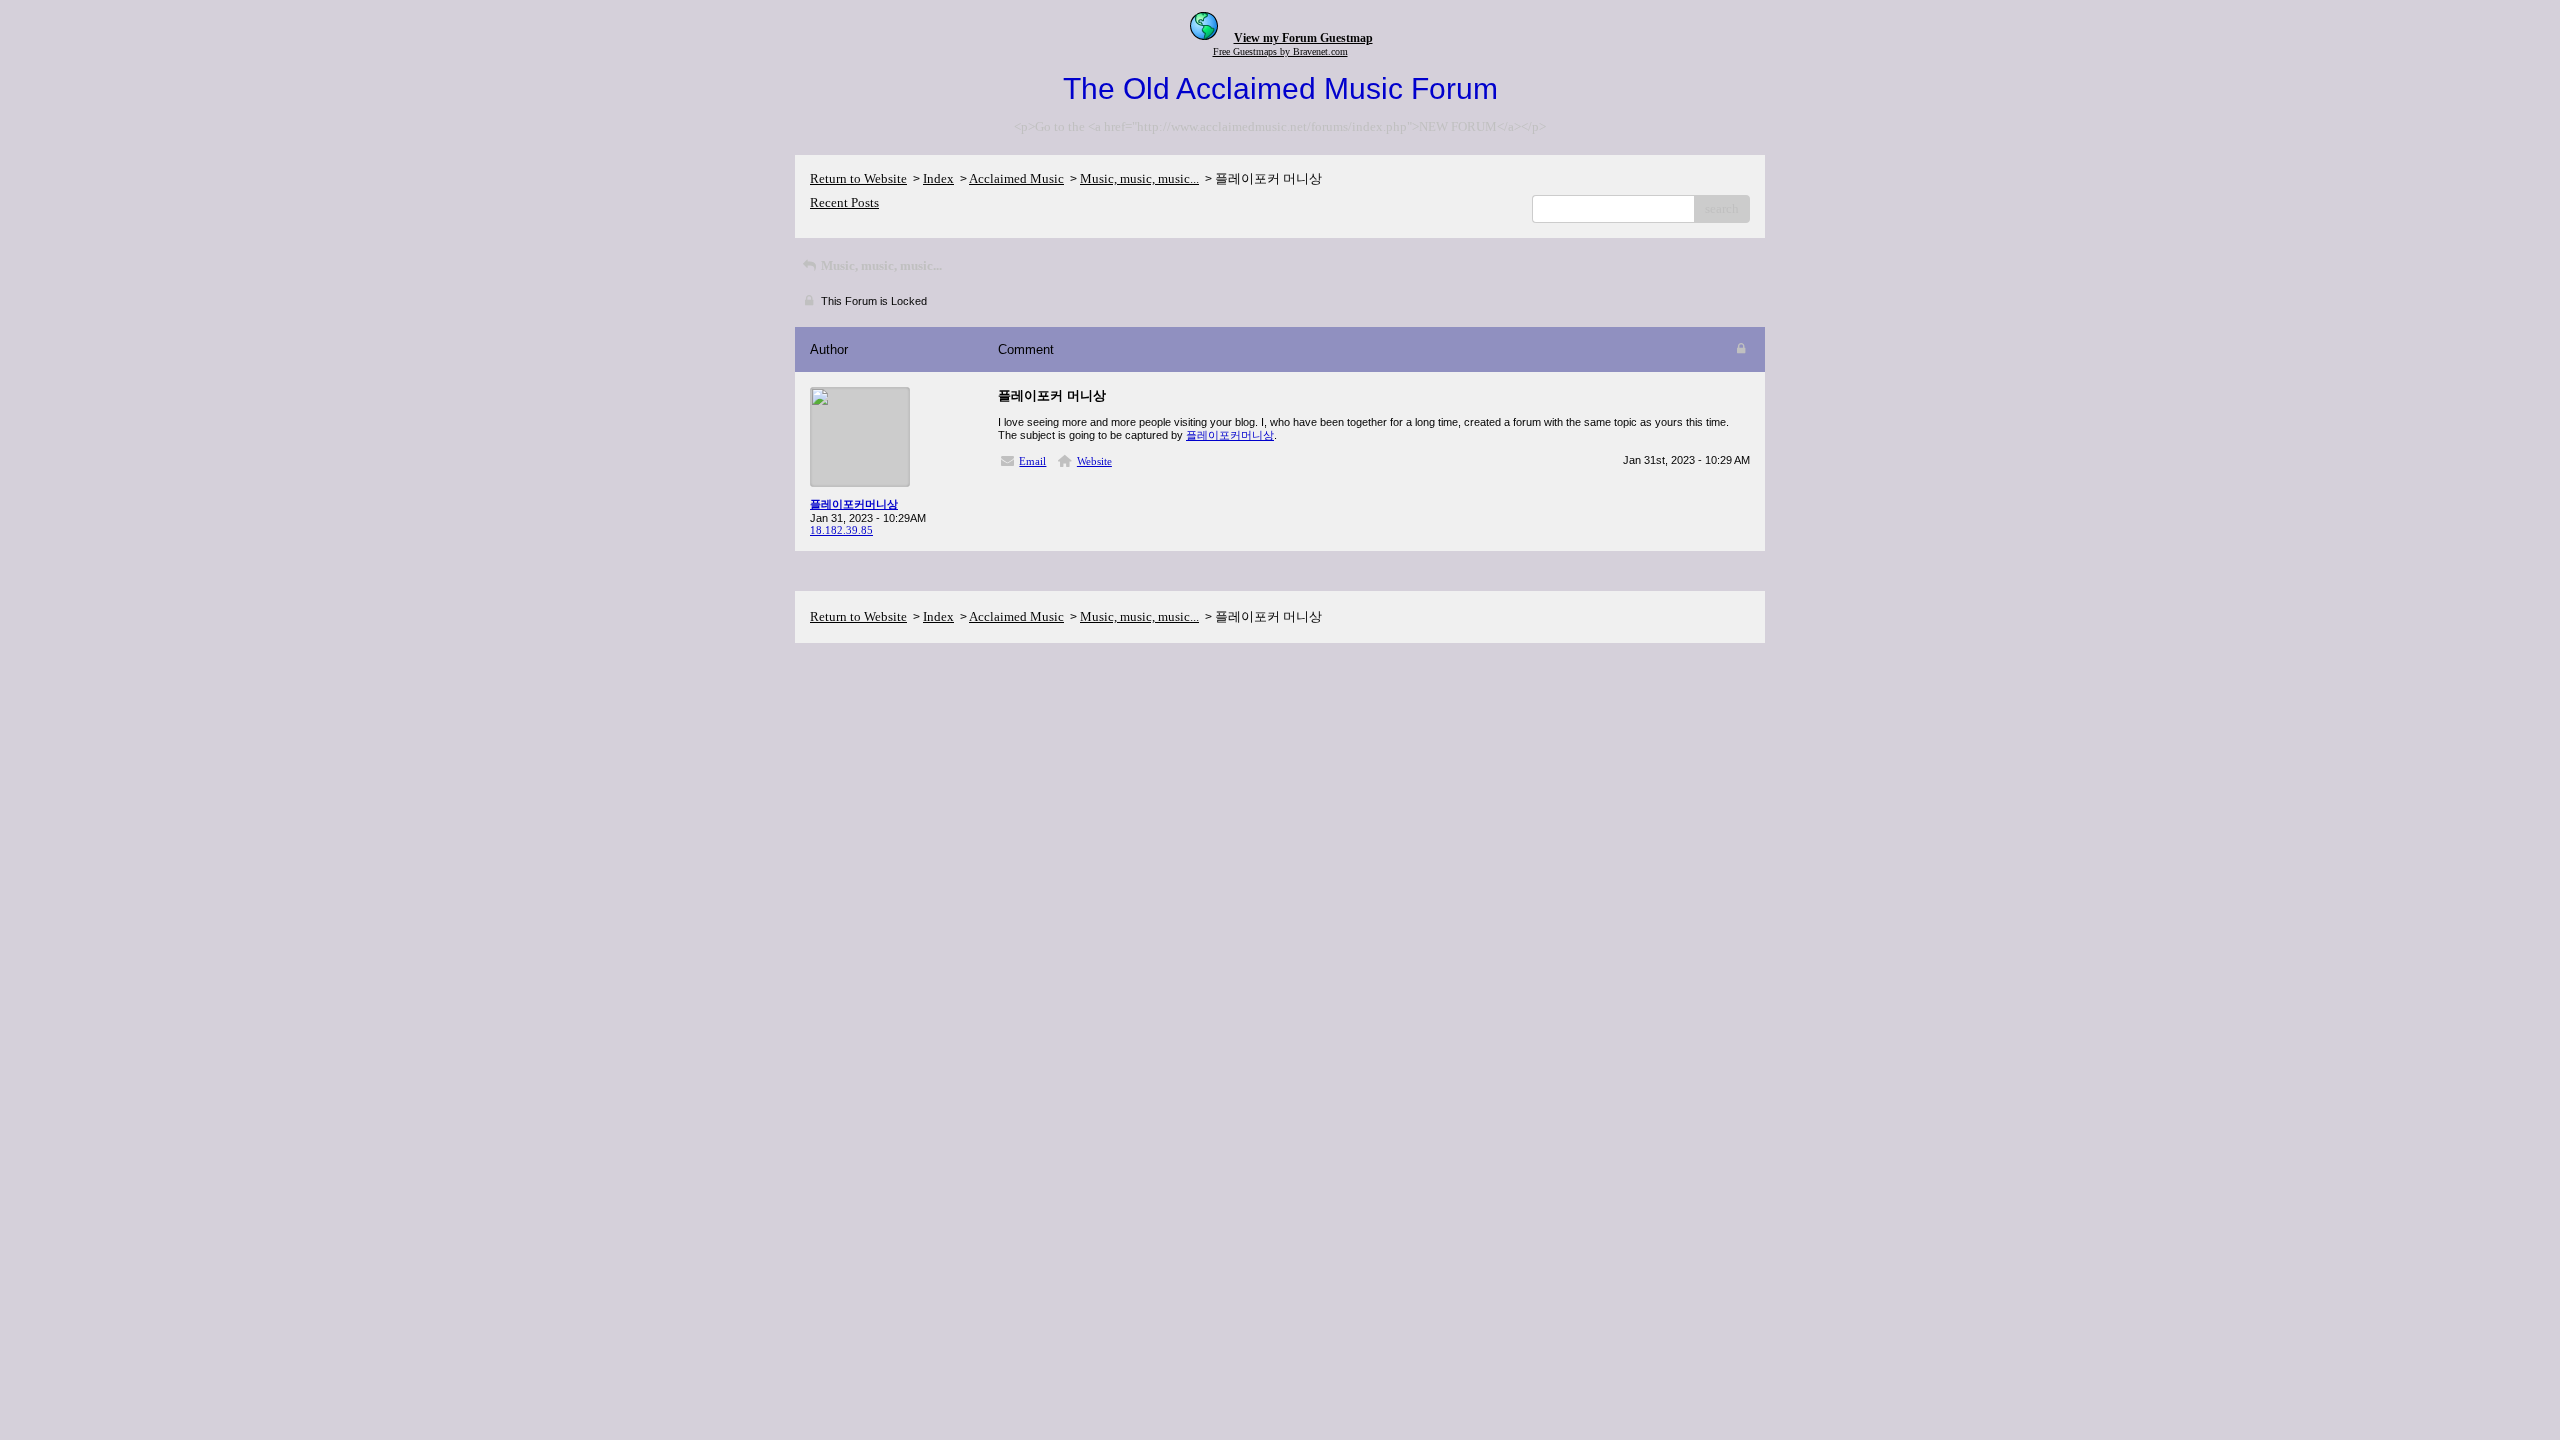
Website (1094, 461)
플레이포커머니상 (1230, 435)
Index (938, 178)
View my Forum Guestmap (1303, 38)
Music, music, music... (1139, 178)
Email (1032, 461)
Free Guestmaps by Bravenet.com (1280, 51)
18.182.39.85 (841, 530)
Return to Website (858, 178)
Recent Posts (844, 202)
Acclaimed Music (1016, 178)
